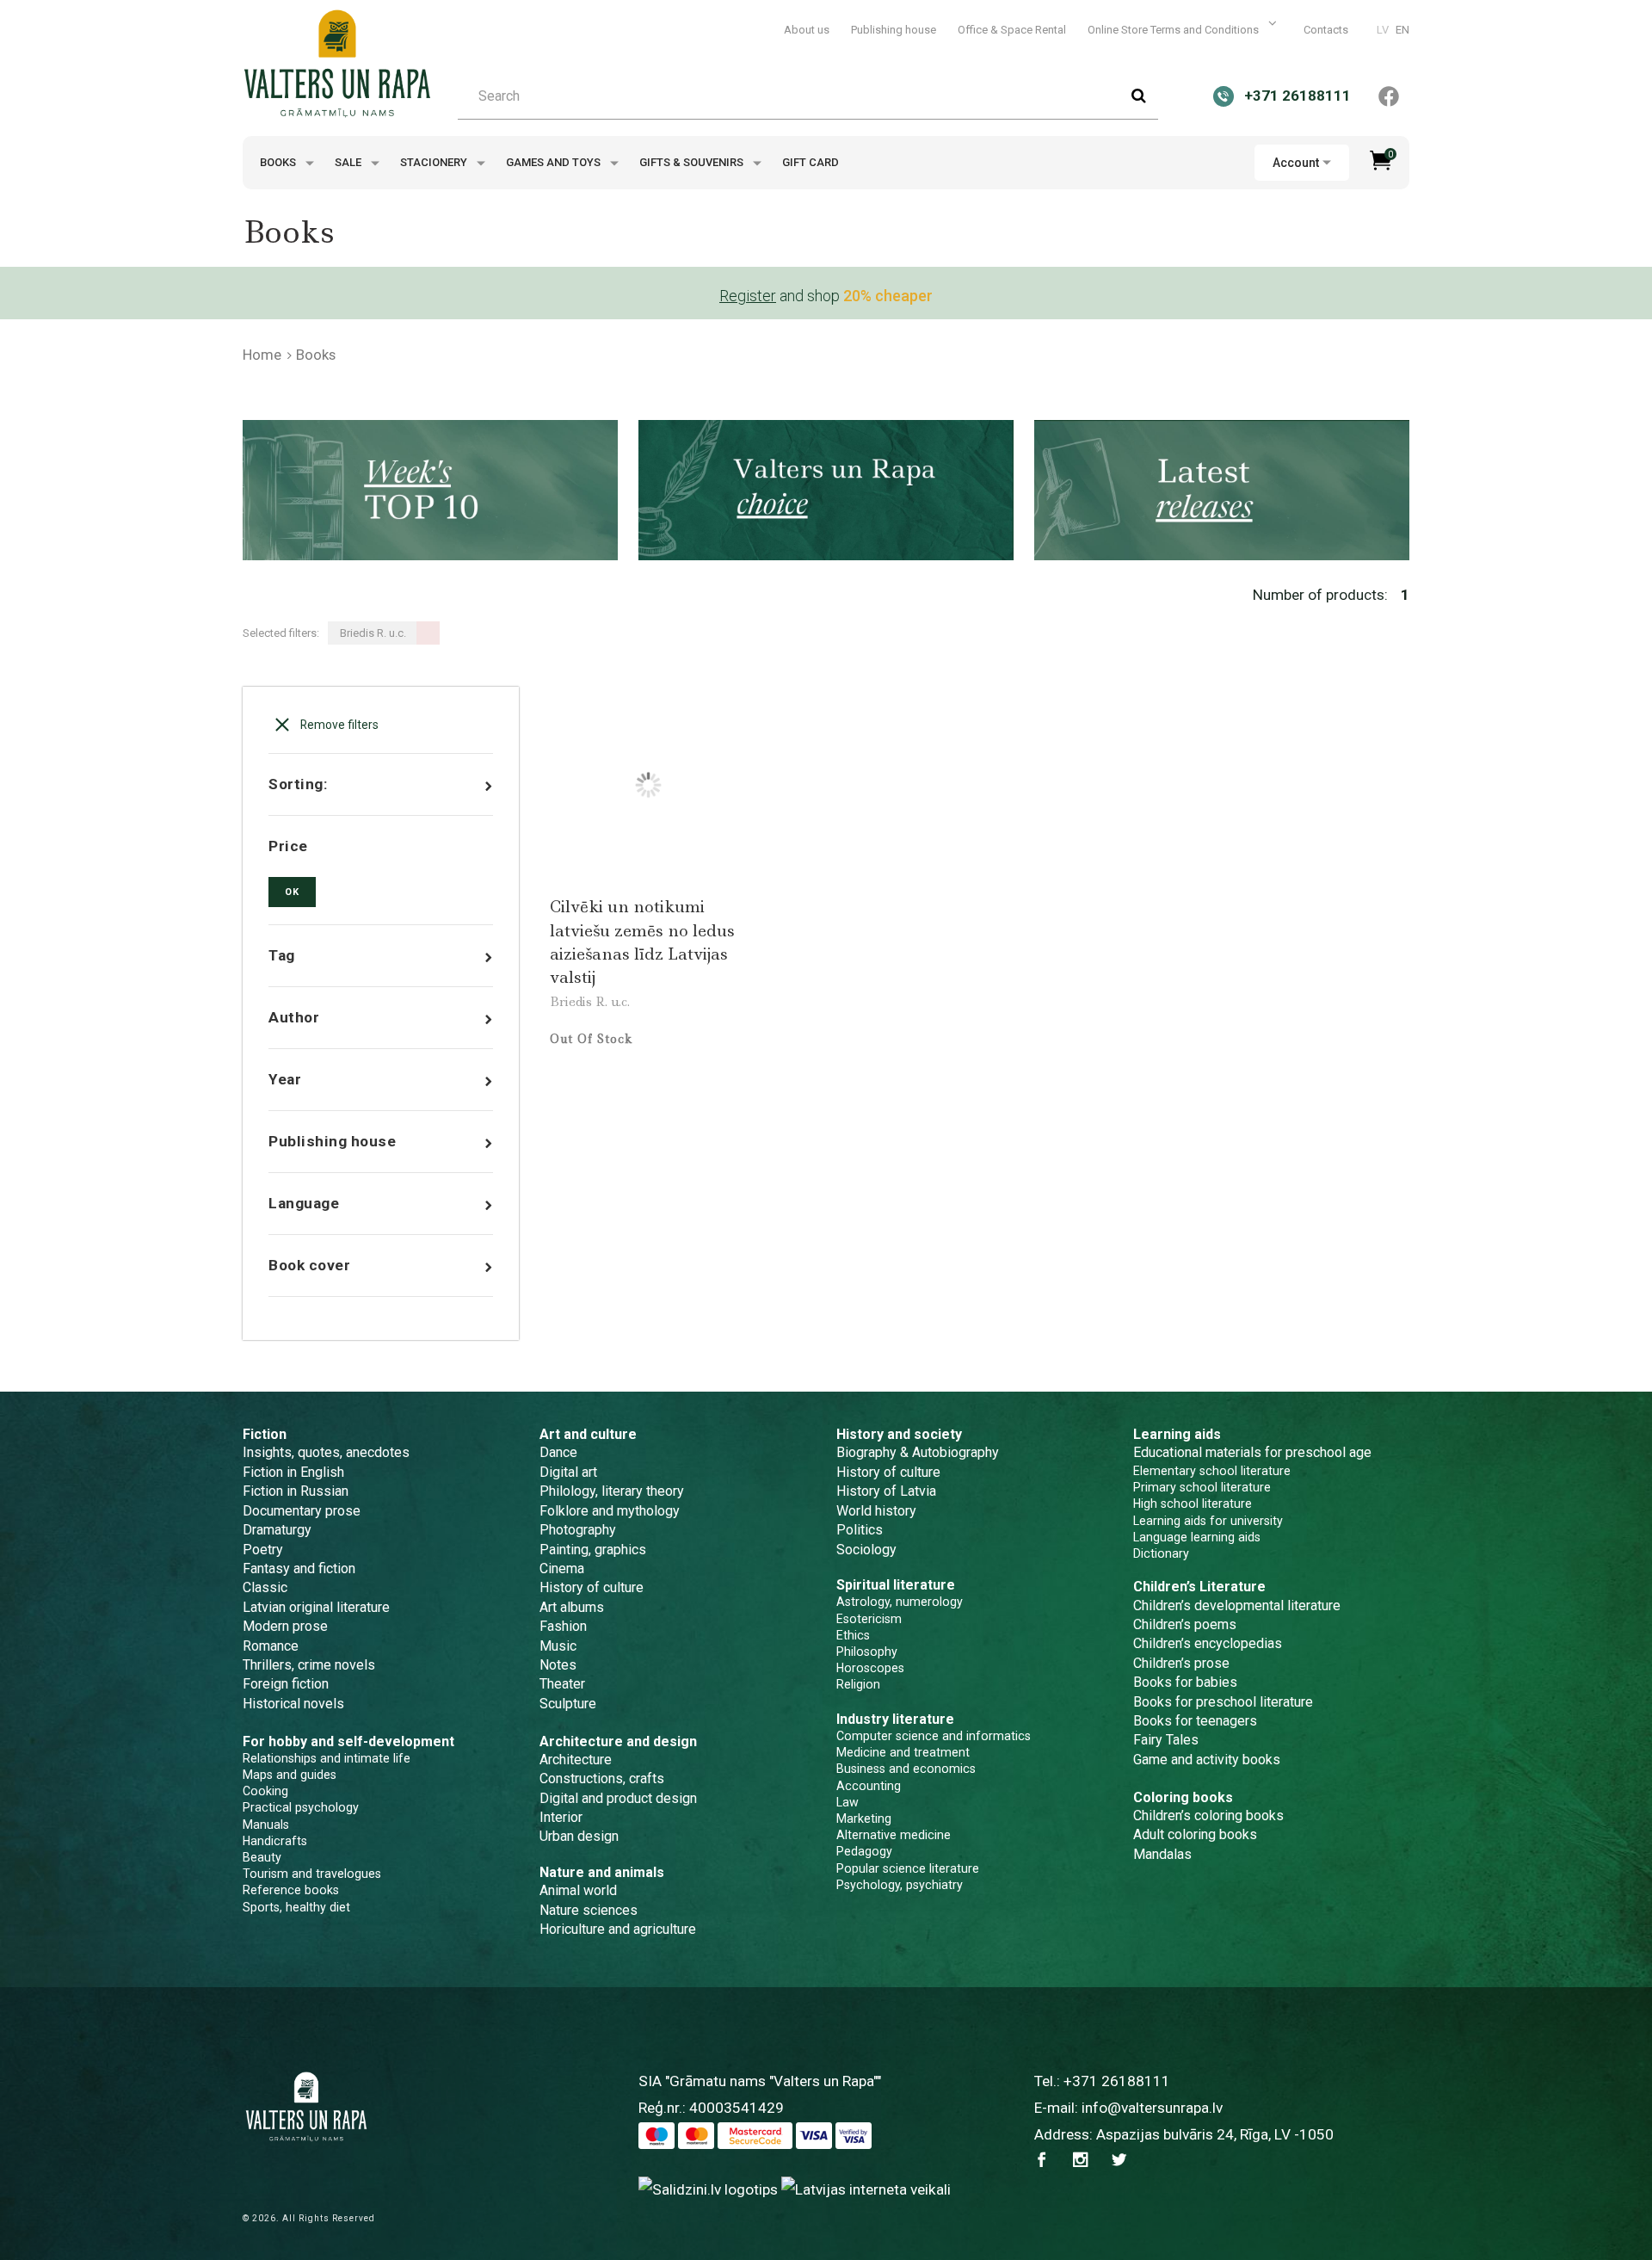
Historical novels (293, 1704)
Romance (271, 1646)
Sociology (866, 1550)
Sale (349, 162)
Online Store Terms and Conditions (1174, 30)
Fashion (563, 1626)
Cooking (265, 1791)
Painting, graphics (593, 1550)
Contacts (1326, 30)
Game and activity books (1207, 1760)
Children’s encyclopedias (1208, 1643)
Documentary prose (302, 1511)
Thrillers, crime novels (309, 1665)
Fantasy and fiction (299, 1568)
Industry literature (895, 1719)
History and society (899, 1434)
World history (876, 1511)
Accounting (869, 1786)
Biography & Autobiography (918, 1452)
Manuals (266, 1825)
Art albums (572, 1607)
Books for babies (1185, 1682)
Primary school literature (1202, 1487)
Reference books (291, 1890)
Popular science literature (908, 1868)
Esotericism (869, 1619)
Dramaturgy (277, 1530)
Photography (578, 1530)
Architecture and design (618, 1741)
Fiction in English (293, 1472)
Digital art (568, 1472)
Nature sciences (589, 1910)
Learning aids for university (1208, 1521)
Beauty (262, 1857)
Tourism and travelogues (312, 1874)
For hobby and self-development (348, 1741)
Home (262, 355)
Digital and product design (618, 1798)
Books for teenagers (1195, 1721)
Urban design (579, 1836)
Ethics (853, 1635)
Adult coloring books (1195, 1834)
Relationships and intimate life (327, 1758)
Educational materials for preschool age (1252, 1452)
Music (558, 1646)
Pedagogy (864, 1851)
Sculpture (568, 1704)
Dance (558, 1452)
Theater (562, 1684)
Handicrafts (275, 1841)
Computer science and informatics (934, 1736)
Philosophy (867, 1652)
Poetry (263, 1550)
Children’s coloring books (1208, 1815)
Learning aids (1177, 1434)
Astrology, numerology (900, 1602)
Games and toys (555, 162)
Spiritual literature (896, 1585)
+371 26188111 (1117, 2081)
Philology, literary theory (612, 1491)
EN (1402, 30)
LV (1383, 30)
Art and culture (588, 1434)
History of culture (592, 1587)
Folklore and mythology (610, 1511)
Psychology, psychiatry (900, 1885)
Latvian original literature (316, 1607)
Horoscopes (870, 1668)
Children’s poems (1185, 1624)
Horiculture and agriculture (618, 1929)
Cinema (562, 1568)
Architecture (576, 1760)
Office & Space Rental (1012, 30)
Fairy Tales (1166, 1740)
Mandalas (1162, 1854)
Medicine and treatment (903, 1752)
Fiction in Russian (296, 1491)
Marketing (864, 1818)
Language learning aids (1197, 1537)
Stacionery (435, 162)
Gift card (811, 162)
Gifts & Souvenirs (693, 162)
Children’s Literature (1199, 1587)
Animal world (578, 1890)
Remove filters (338, 725)
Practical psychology (301, 1807)
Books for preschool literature (1223, 1702)
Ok (292, 892)
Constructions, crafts (602, 1778)
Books (279, 162)
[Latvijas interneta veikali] (866, 2189)
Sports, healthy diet (296, 1907)
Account (1296, 163)
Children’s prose (1181, 1663)
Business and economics (906, 1769)
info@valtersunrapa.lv (1152, 2108)
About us (807, 30)
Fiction (265, 1434)
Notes (558, 1665)
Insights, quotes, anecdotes (326, 1452)
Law (848, 1802)
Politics (860, 1530)
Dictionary (1161, 1553)
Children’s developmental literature (1237, 1605)
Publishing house (894, 30)
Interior (561, 1817)
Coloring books (1183, 1797)
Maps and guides (290, 1775)
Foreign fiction (286, 1684)
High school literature (1193, 1504)
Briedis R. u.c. (590, 1002)
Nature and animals (602, 1872)
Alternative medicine (894, 1835)
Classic (265, 1587)
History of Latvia (886, 1491)
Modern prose (285, 1626)
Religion (858, 1684)
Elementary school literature (1212, 1471)
